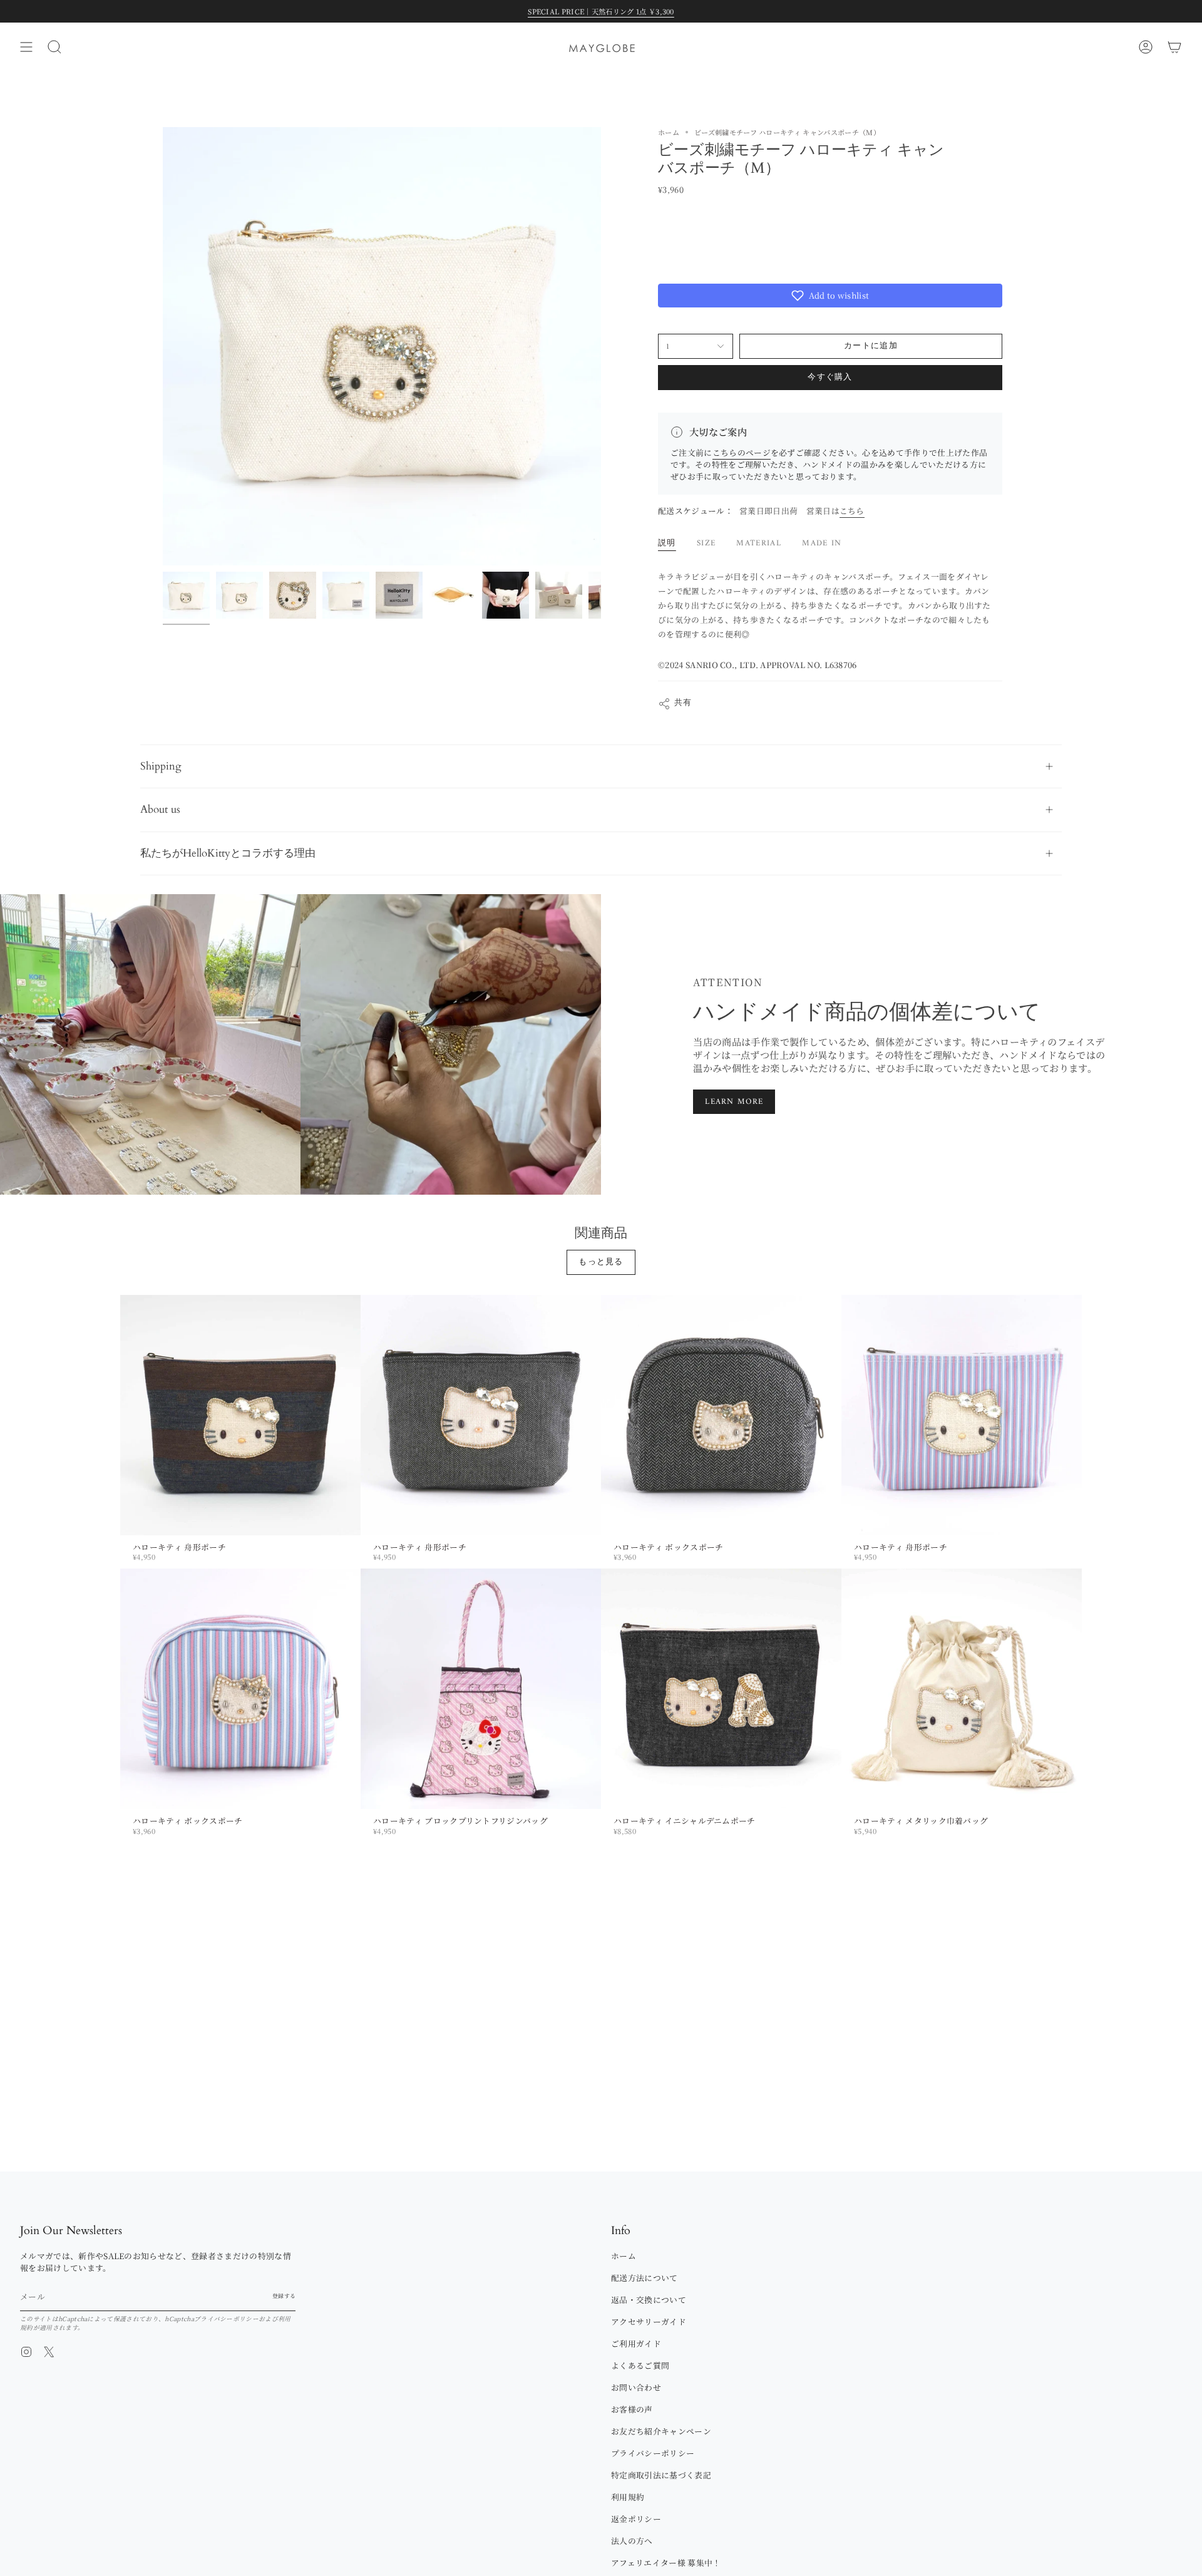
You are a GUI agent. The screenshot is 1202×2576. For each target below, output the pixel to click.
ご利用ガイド (636, 2343)
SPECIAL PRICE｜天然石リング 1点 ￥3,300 (601, 11)
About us (160, 809)
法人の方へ (632, 2541)
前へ (163, 346)
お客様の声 (632, 2409)
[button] (830, 296)
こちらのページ (742, 452)
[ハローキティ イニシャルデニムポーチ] (721, 1689)
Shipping (161, 766)
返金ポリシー (636, 2519)
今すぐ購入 (830, 377)
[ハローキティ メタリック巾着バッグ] (962, 1689)
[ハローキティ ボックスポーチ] (721, 1415)
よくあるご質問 (640, 2365)
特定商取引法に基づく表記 (661, 2475)
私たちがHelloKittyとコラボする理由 (228, 853)
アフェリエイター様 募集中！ (666, 2563)
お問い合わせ (636, 2387)
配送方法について (645, 2278)
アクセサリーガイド (649, 2321)
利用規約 (628, 2497)
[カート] (1174, 47)
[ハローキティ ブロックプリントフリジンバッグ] (481, 1689)
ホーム (669, 132)
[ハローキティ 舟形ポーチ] (240, 1415)
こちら (852, 511)
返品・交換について (649, 2300)
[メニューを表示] (26, 47)
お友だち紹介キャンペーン (661, 2431)
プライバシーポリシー (226, 2319)
